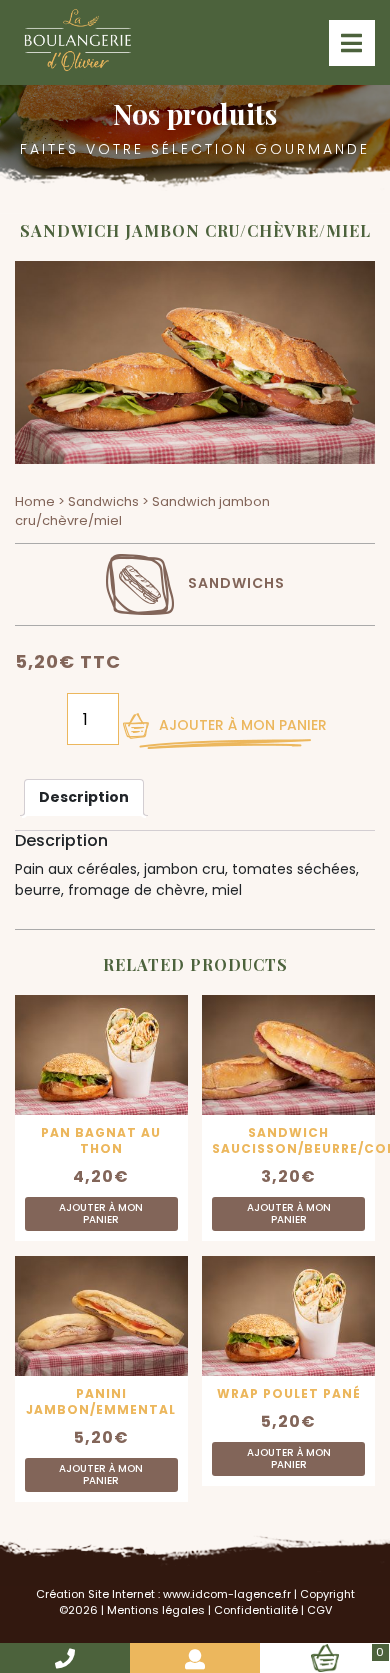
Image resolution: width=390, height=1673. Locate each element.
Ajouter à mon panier (243, 725)
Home (35, 501)
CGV (319, 1610)
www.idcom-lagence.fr (227, 1594)
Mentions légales (156, 1610)
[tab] (84, 797)
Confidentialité (256, 1610)
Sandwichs (103, 501)
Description (84, 797)
